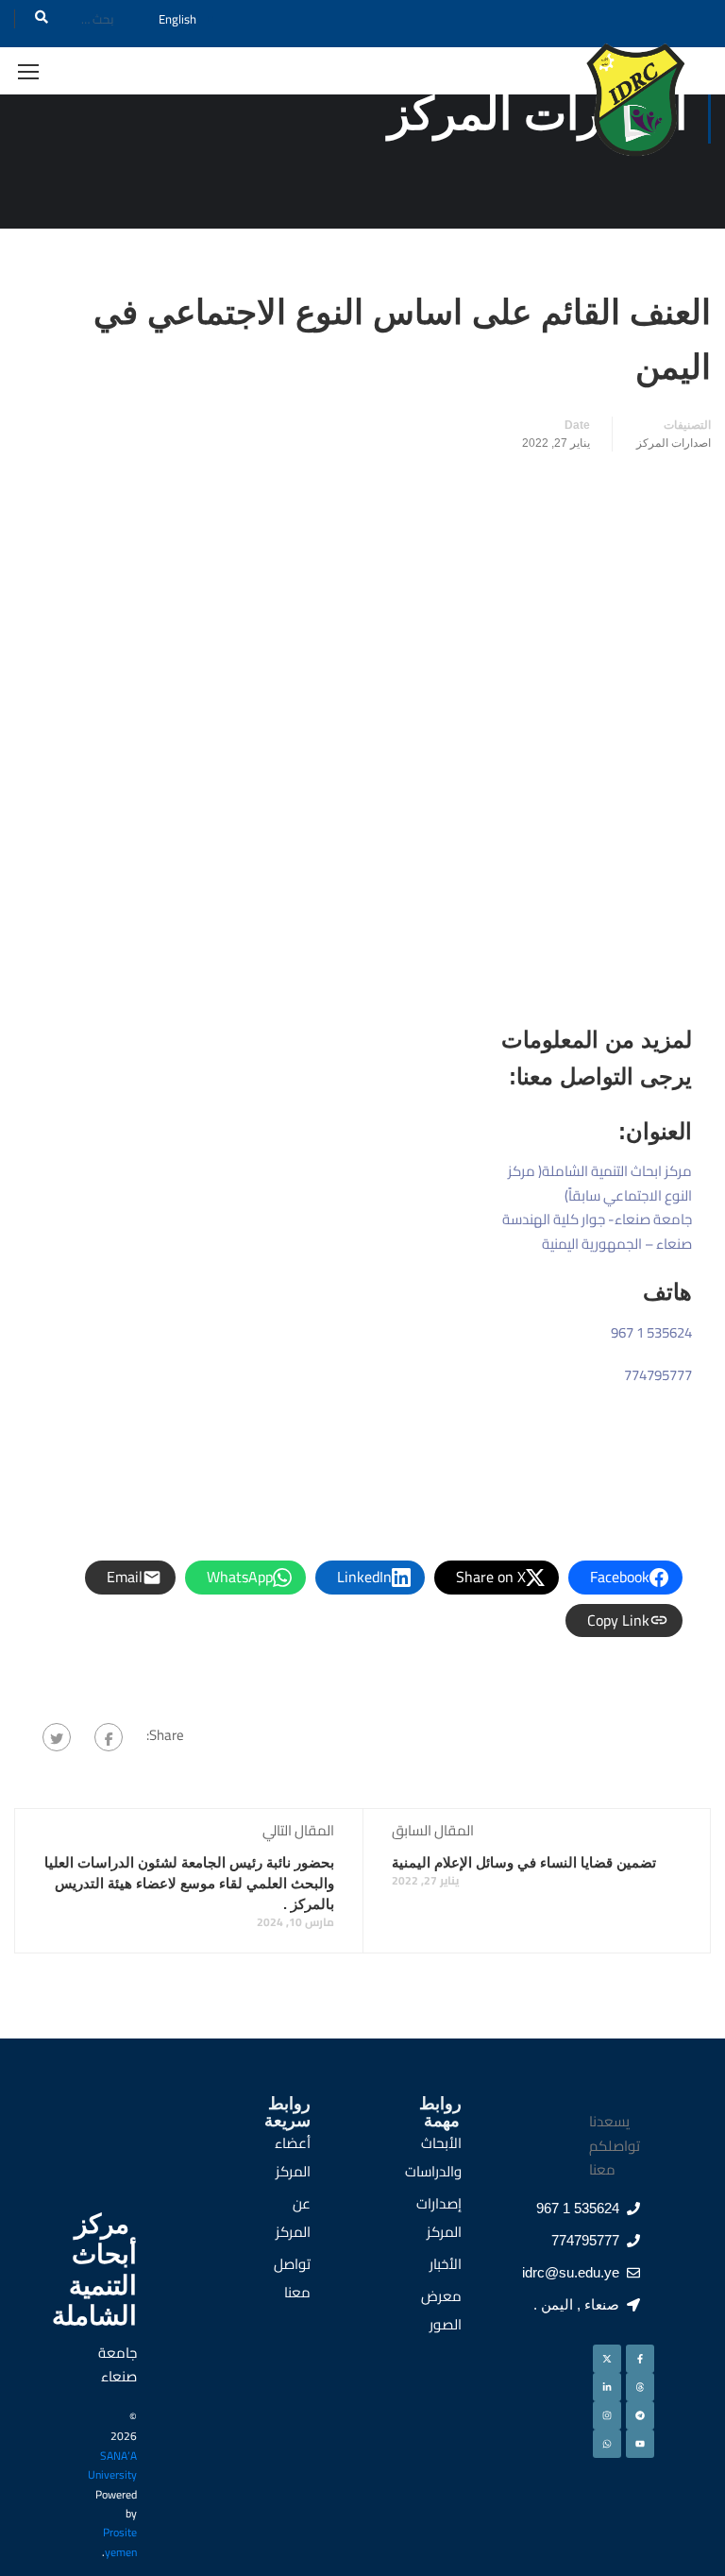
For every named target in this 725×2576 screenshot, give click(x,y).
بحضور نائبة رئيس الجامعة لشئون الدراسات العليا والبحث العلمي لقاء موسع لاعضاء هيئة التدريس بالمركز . (189, 1883)
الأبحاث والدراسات (433, 2157)
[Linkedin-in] (607, 2387)
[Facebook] (109, 1737)
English (177, 19)
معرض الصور (441, 2310)
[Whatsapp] (607, 2444)
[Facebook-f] (640, 2359)
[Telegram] (640, 2415)
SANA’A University (112, 2465)
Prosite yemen (120, 2542)
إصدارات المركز (439, 2218)
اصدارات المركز (674, 443)
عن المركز (293, 2218)
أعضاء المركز (293, 2157)
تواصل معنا (292, 2278)
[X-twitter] (607, 2359)
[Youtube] (640, 2444)
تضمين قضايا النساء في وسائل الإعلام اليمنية (524, 1862)
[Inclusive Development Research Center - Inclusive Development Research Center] (635, 107)
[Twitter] (57, 1737)
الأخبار (446, 2264)
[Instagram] (607, 2415)
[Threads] (640, 2387)
